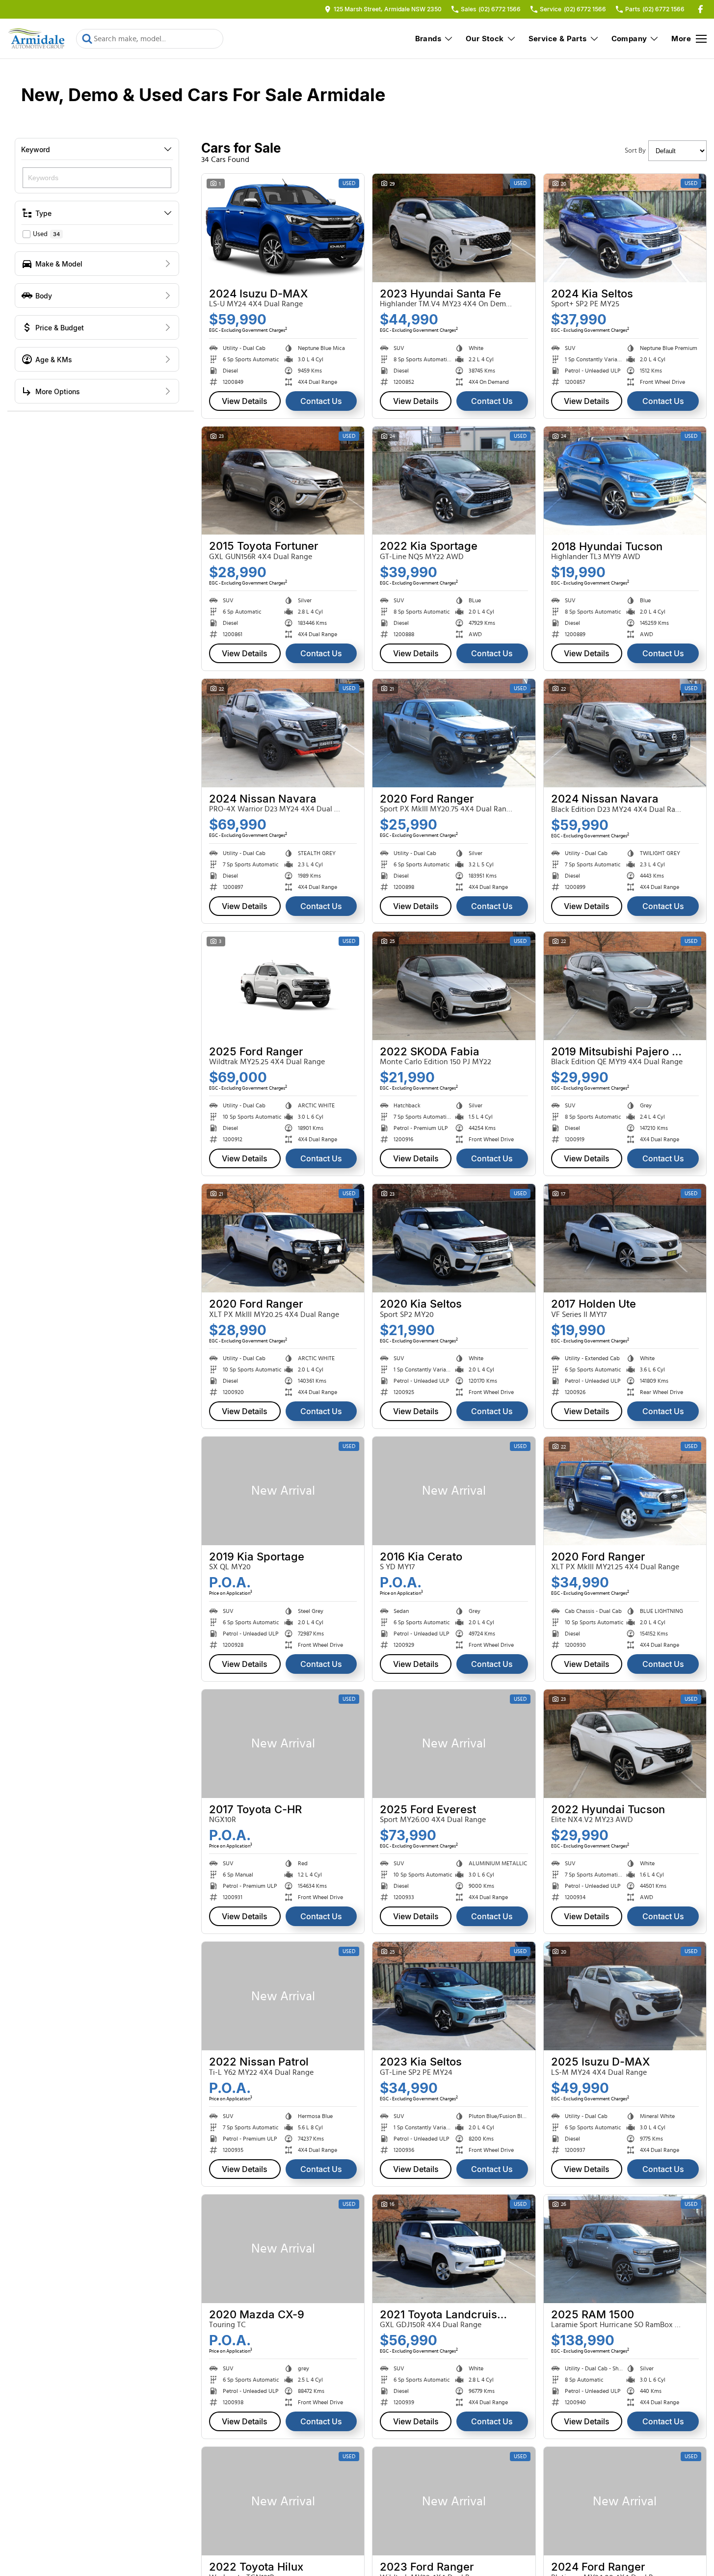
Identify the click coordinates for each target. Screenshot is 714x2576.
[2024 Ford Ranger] (625, 2501)
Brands (428, 39)
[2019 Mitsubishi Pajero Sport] (625, 986)
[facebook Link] (701, 9)
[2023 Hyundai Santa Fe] (454, 228)
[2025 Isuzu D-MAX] (625, 1996)
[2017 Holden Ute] (625, 1238)
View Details (245, 401)
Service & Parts (558, 39)
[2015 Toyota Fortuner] (283, 481)
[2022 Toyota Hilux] (283, 2501)
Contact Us (321, 401)
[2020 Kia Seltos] (454, 1238)
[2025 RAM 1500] (625, 2249)
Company (629, 39)
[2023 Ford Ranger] (454, 2501)
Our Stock (485, 39)
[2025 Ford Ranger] (283, 986)
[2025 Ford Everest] (454, 1744)
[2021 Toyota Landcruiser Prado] (454, 2249)
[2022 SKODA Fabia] (454, 986)
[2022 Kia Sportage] (454, 481)
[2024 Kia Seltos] (625, 228)
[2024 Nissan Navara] (283, 733)
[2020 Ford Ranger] (454, 733)
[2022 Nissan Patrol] (283, 1996)
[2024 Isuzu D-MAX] (283, 228)
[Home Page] (37, 39)
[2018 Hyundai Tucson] (625, 481)
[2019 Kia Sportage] (283, 1491)
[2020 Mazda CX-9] (283, 2249)
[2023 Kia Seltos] (454, 1996)
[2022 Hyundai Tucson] (625, 1744)
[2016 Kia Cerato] (454, 1491)
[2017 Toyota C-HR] (283, 1744)
